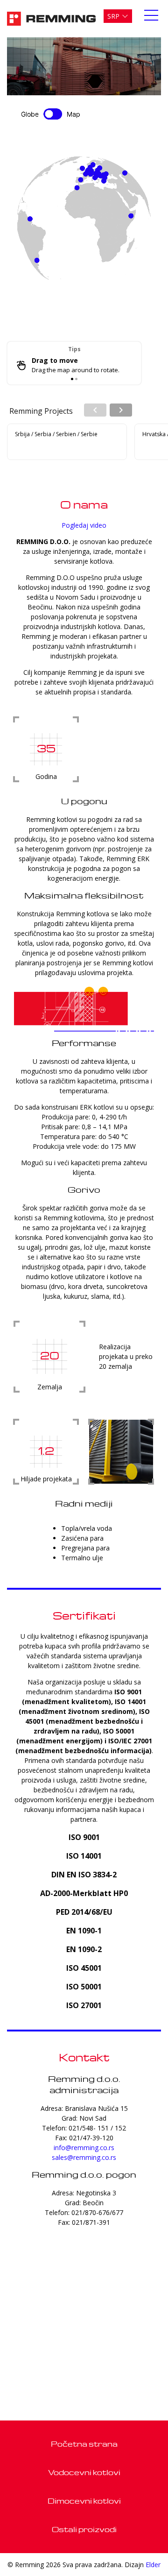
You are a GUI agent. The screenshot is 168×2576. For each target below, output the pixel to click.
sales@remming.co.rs (84, 2157)
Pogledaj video (84, 525)
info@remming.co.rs (84, 2148)
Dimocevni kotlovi (84, 2501)
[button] (118, 16)
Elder (153, 2565)
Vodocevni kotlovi (84, 2472)
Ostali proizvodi (84, 2529)
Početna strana (84, 2444)
